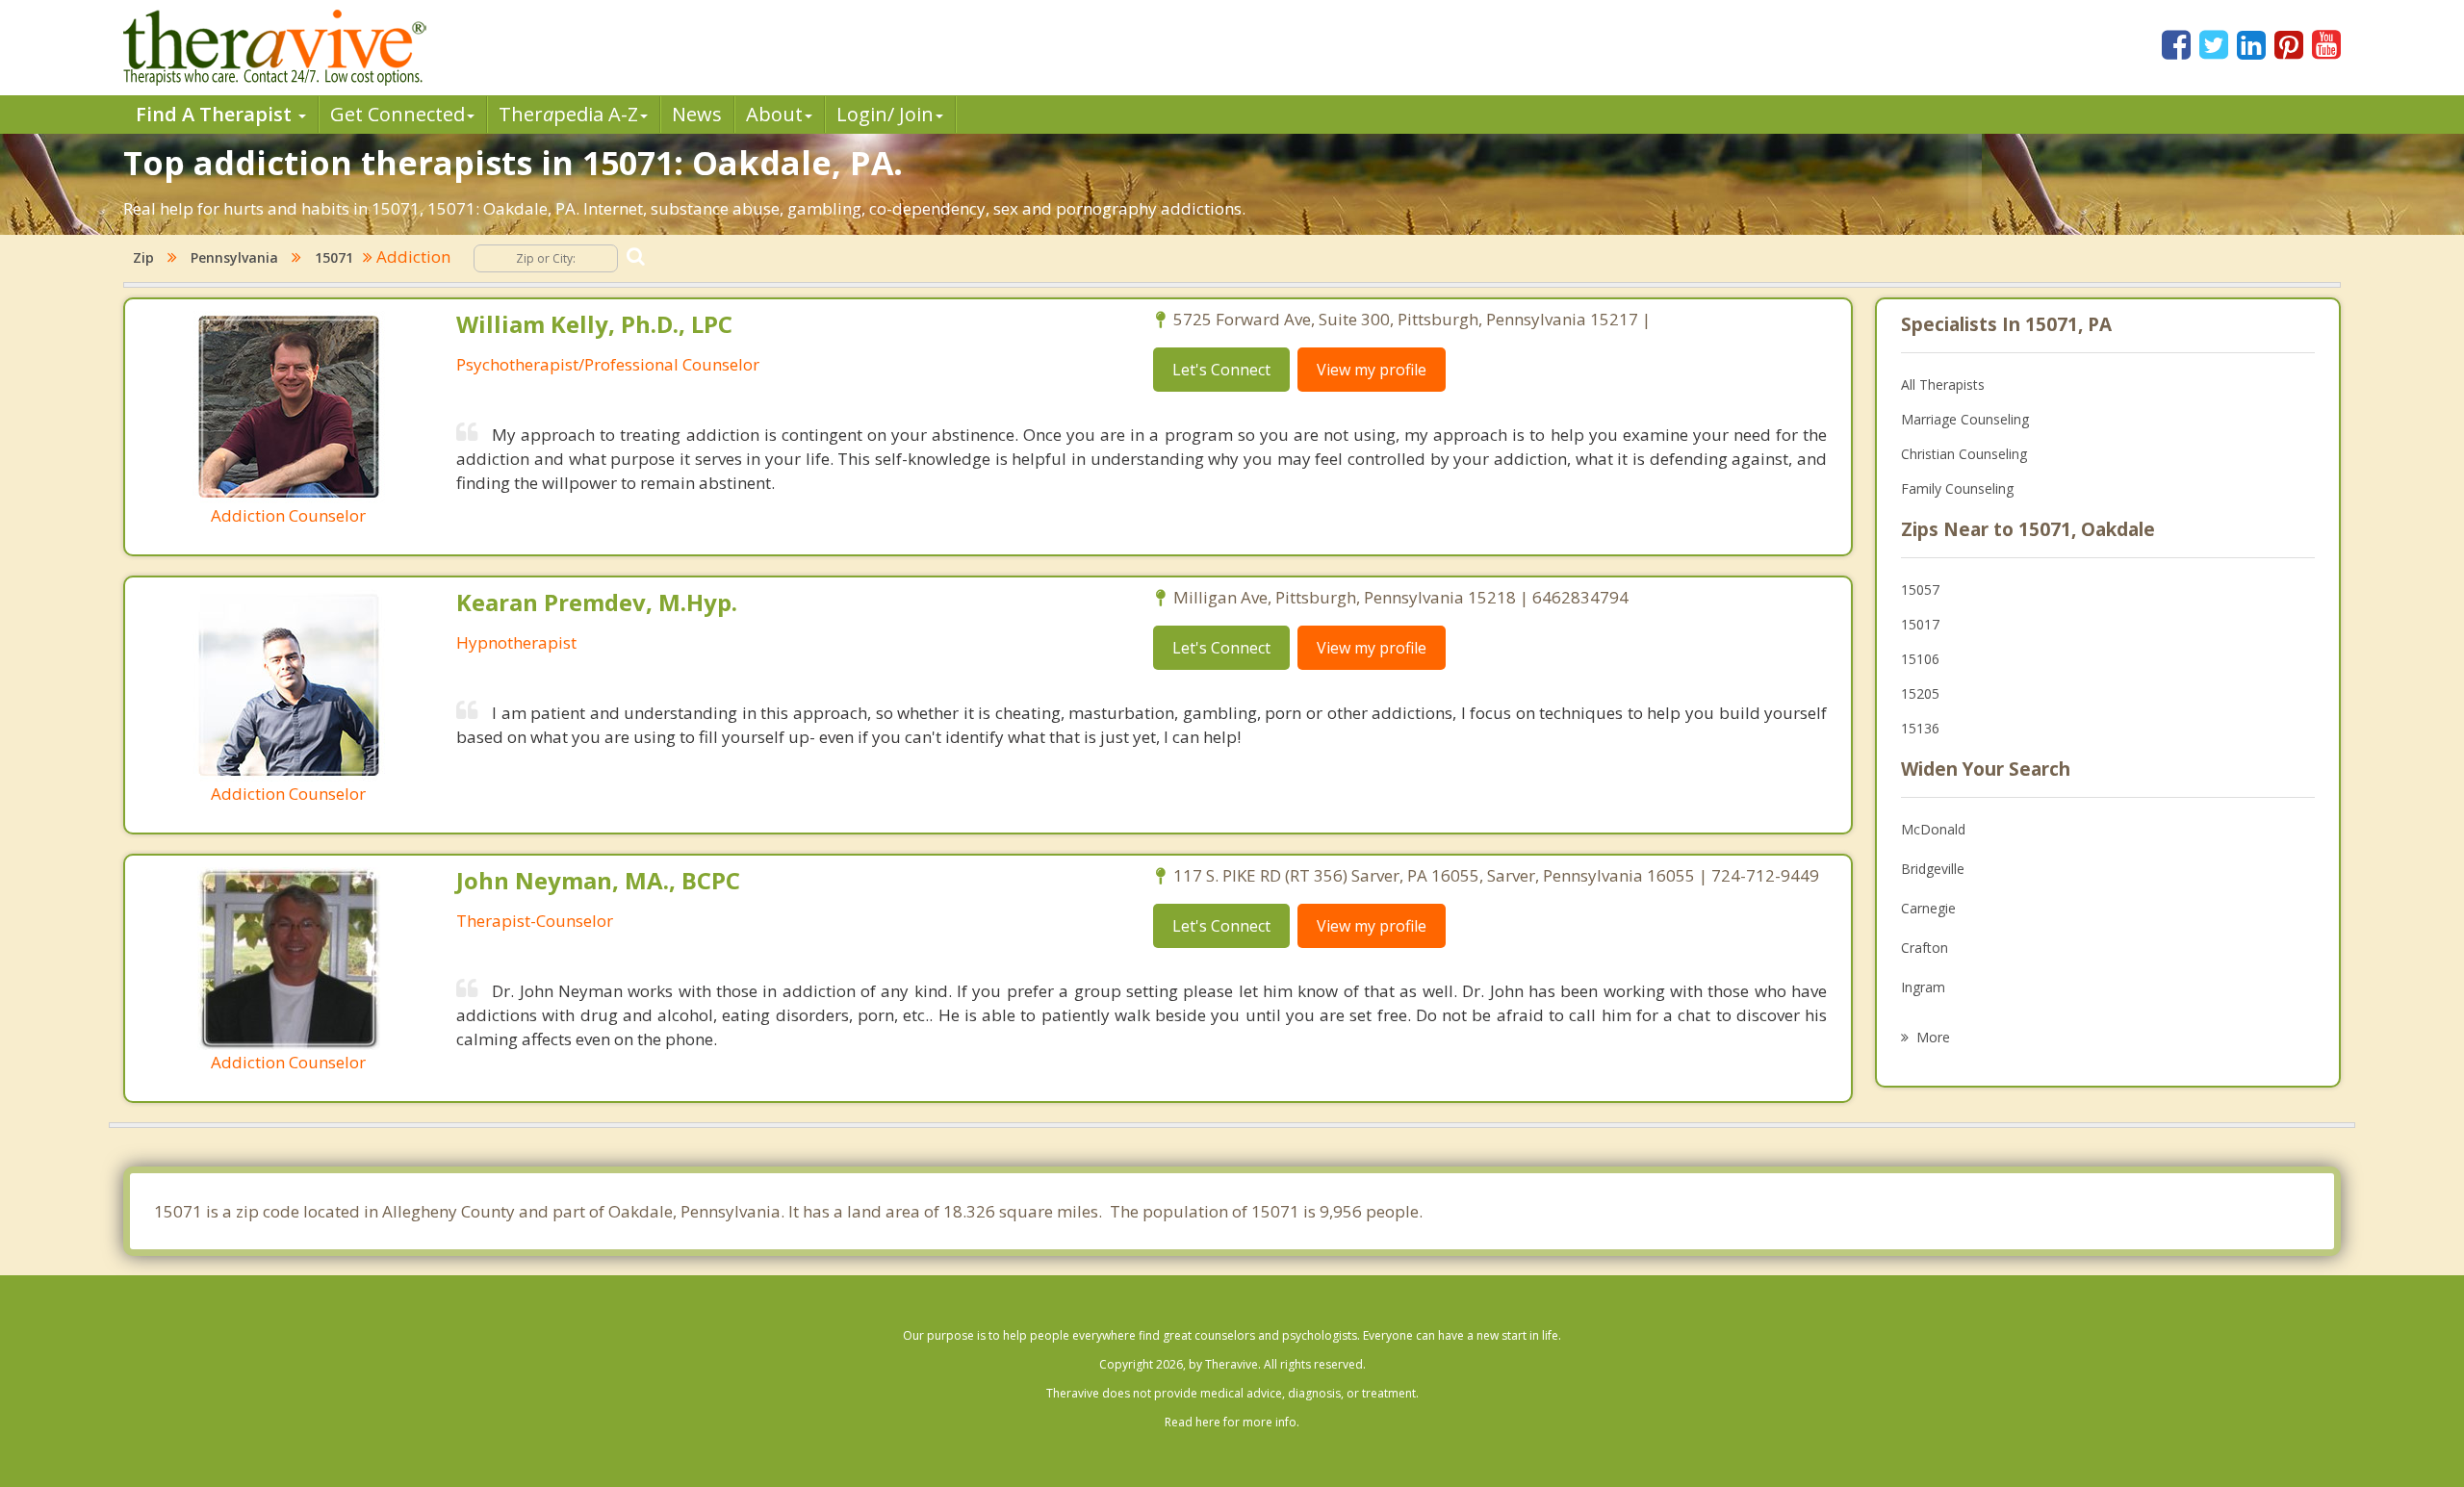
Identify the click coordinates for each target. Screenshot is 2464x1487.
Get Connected (398, 114)
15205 (1920, 693)
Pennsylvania (234, 257)
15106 (1920, 659)
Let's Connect (1221, 370)
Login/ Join (885, 114)
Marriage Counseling (1965, 419)
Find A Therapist (216, 114)
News (697, 114)
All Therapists (1943, 385)
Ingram (1923, 987)
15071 (334, 257)
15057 (1920, 590)
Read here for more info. (1232, 1422)
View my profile (1372, 370)
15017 (1920, 624)
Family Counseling (1957, 488)
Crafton (1925, 948)
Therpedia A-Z (568, 114)
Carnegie (1928, 908)
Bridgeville (1933, 869)
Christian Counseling (1964, 454)
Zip (143, 257)
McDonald (1933, 829)
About (774, 114)
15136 (1920, 728)
